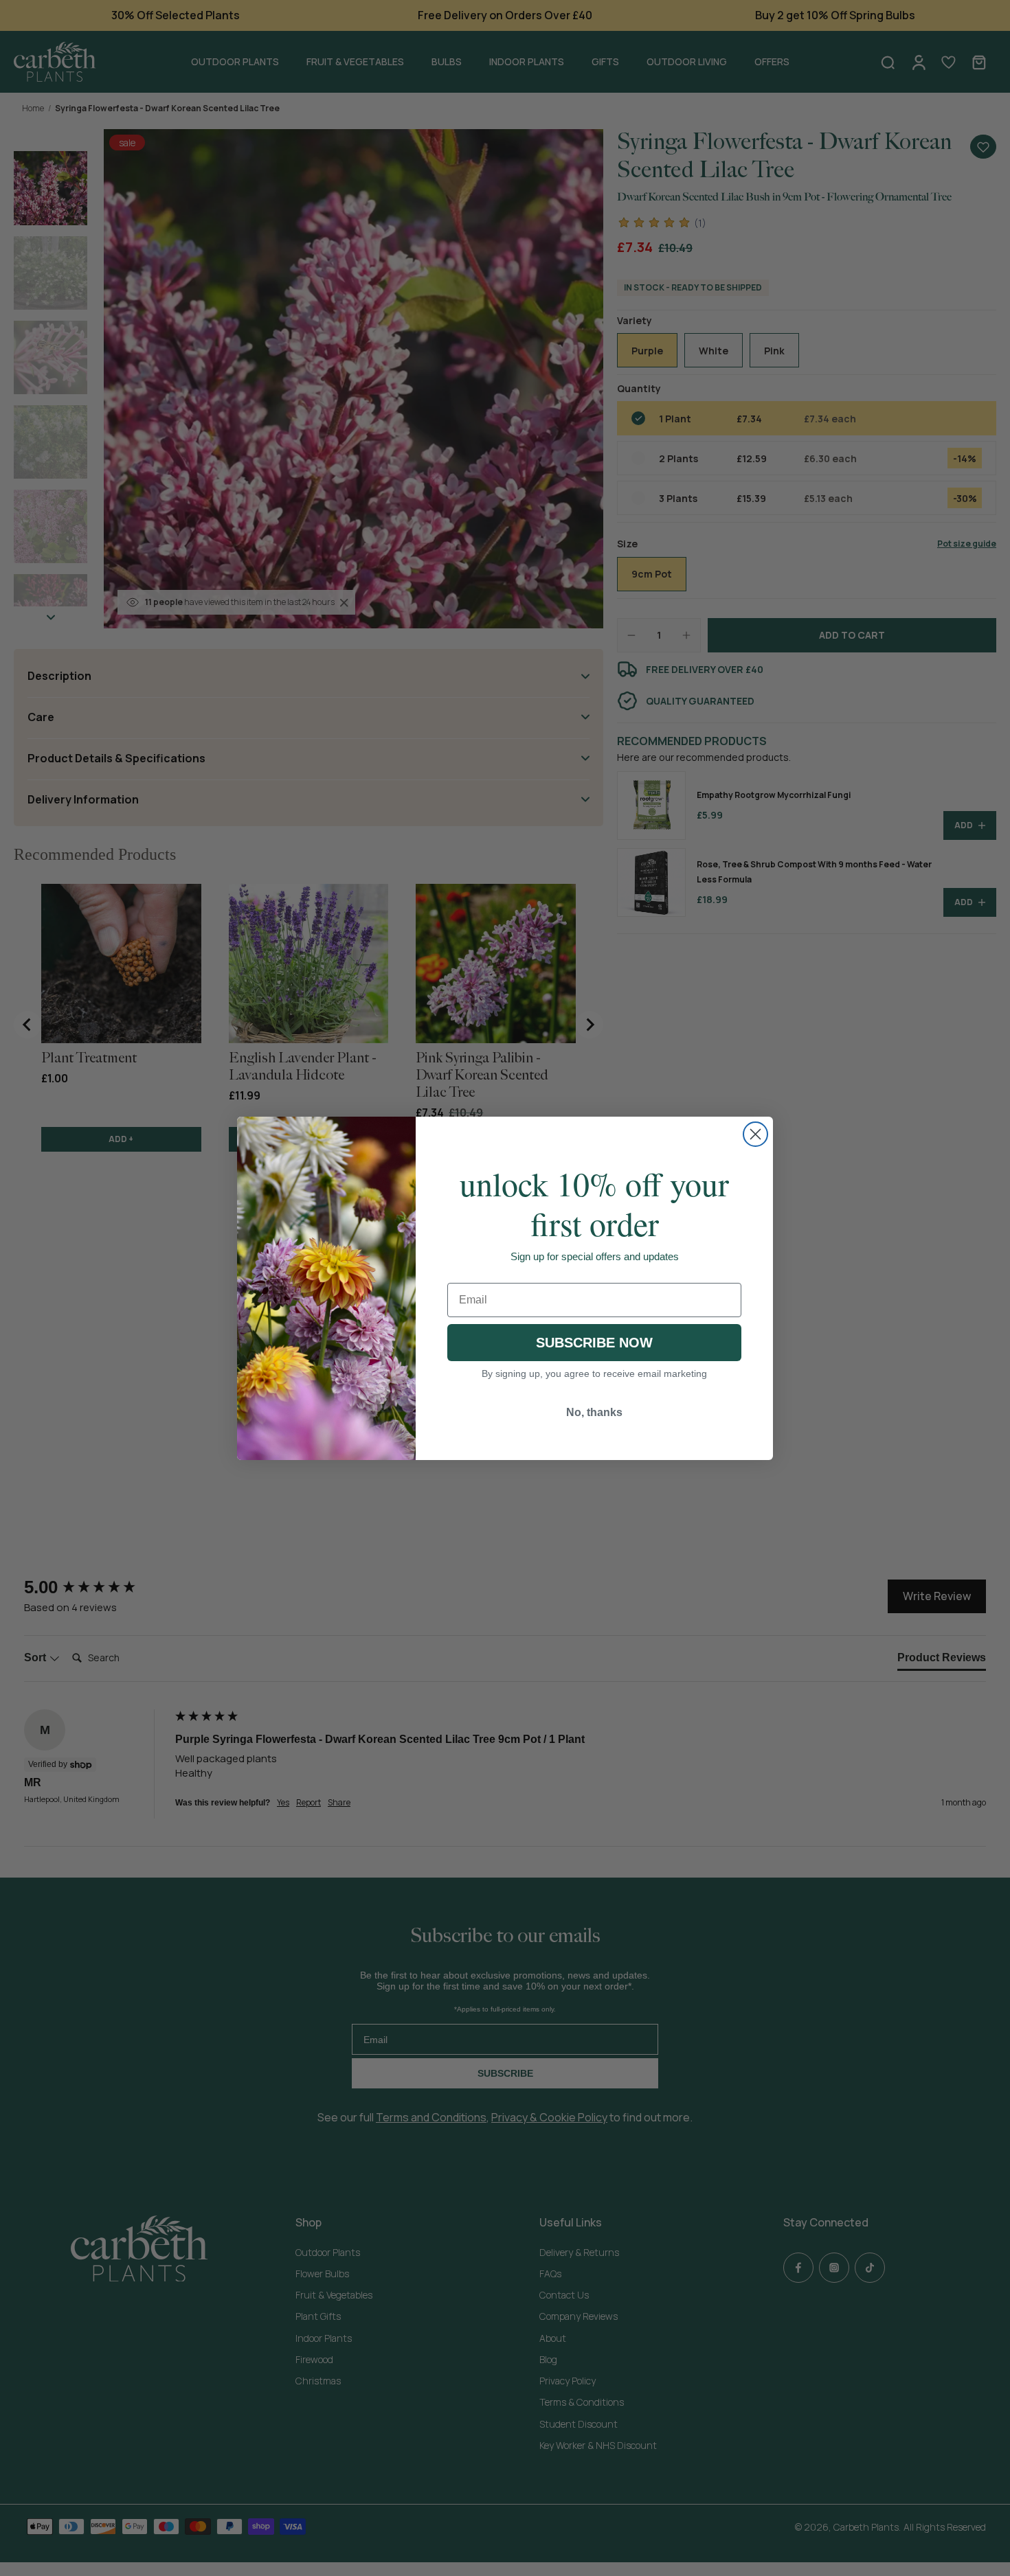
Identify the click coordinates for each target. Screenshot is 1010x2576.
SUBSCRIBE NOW (594, 1343)
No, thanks (594, 1412)
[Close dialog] (755, 1134)
